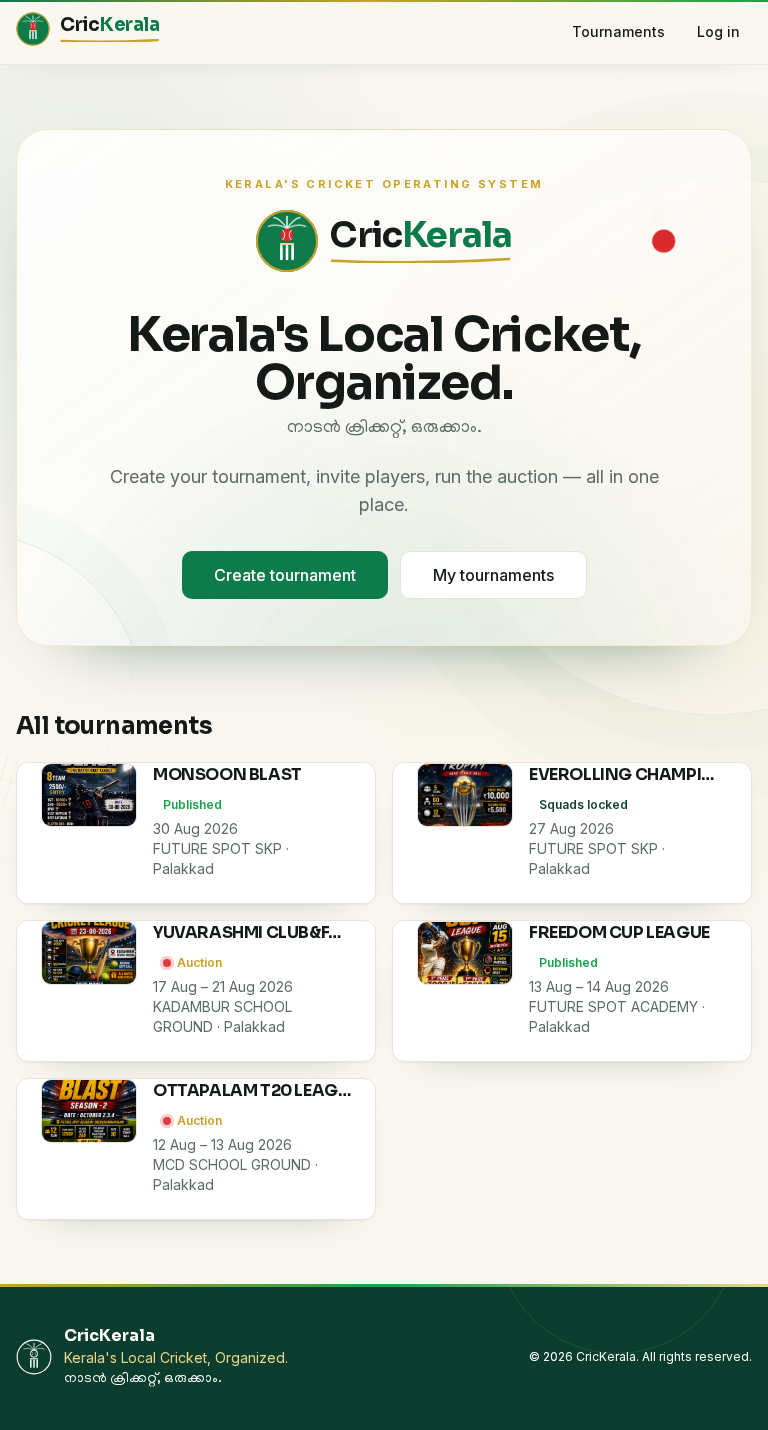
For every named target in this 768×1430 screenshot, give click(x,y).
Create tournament (285, 575)
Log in (718, 31)
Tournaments (618, 31)
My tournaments (493, 575)
